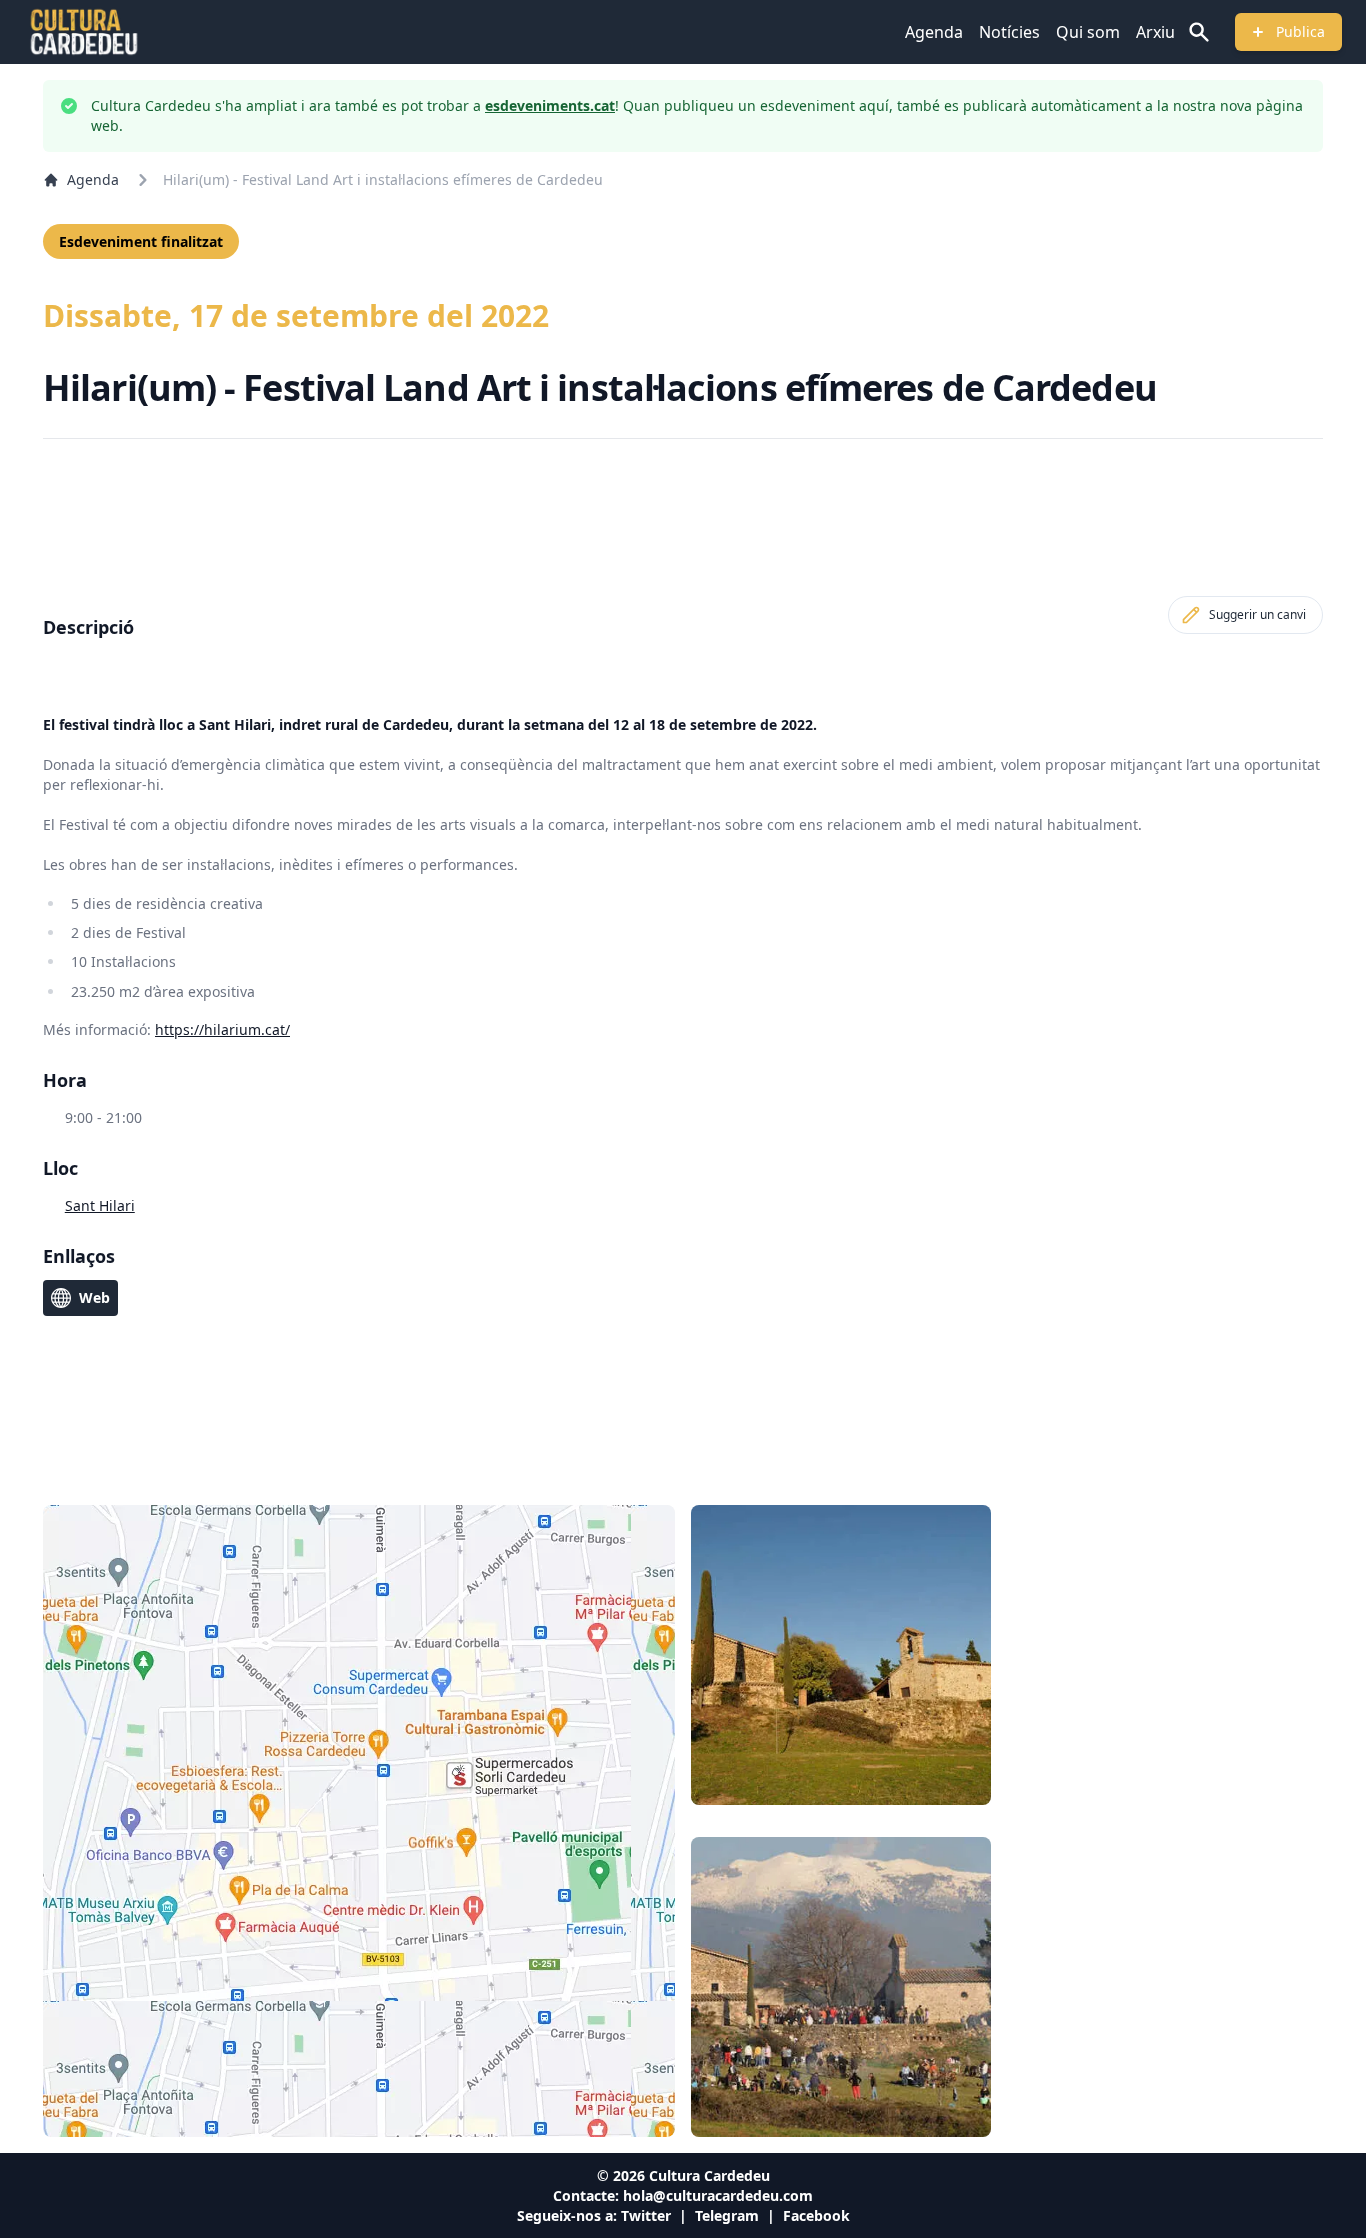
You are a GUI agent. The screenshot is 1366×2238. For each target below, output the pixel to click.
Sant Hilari (100, 1205)
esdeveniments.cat (550, 105)
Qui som (1088, 32)
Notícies (1009, 32)
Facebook (816, 2215)
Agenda (934, 32)
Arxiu (1155, 32)
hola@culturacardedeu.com (718, 2195)
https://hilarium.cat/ (222, 1029)
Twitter (646, 2215)
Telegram (727, 2215)
